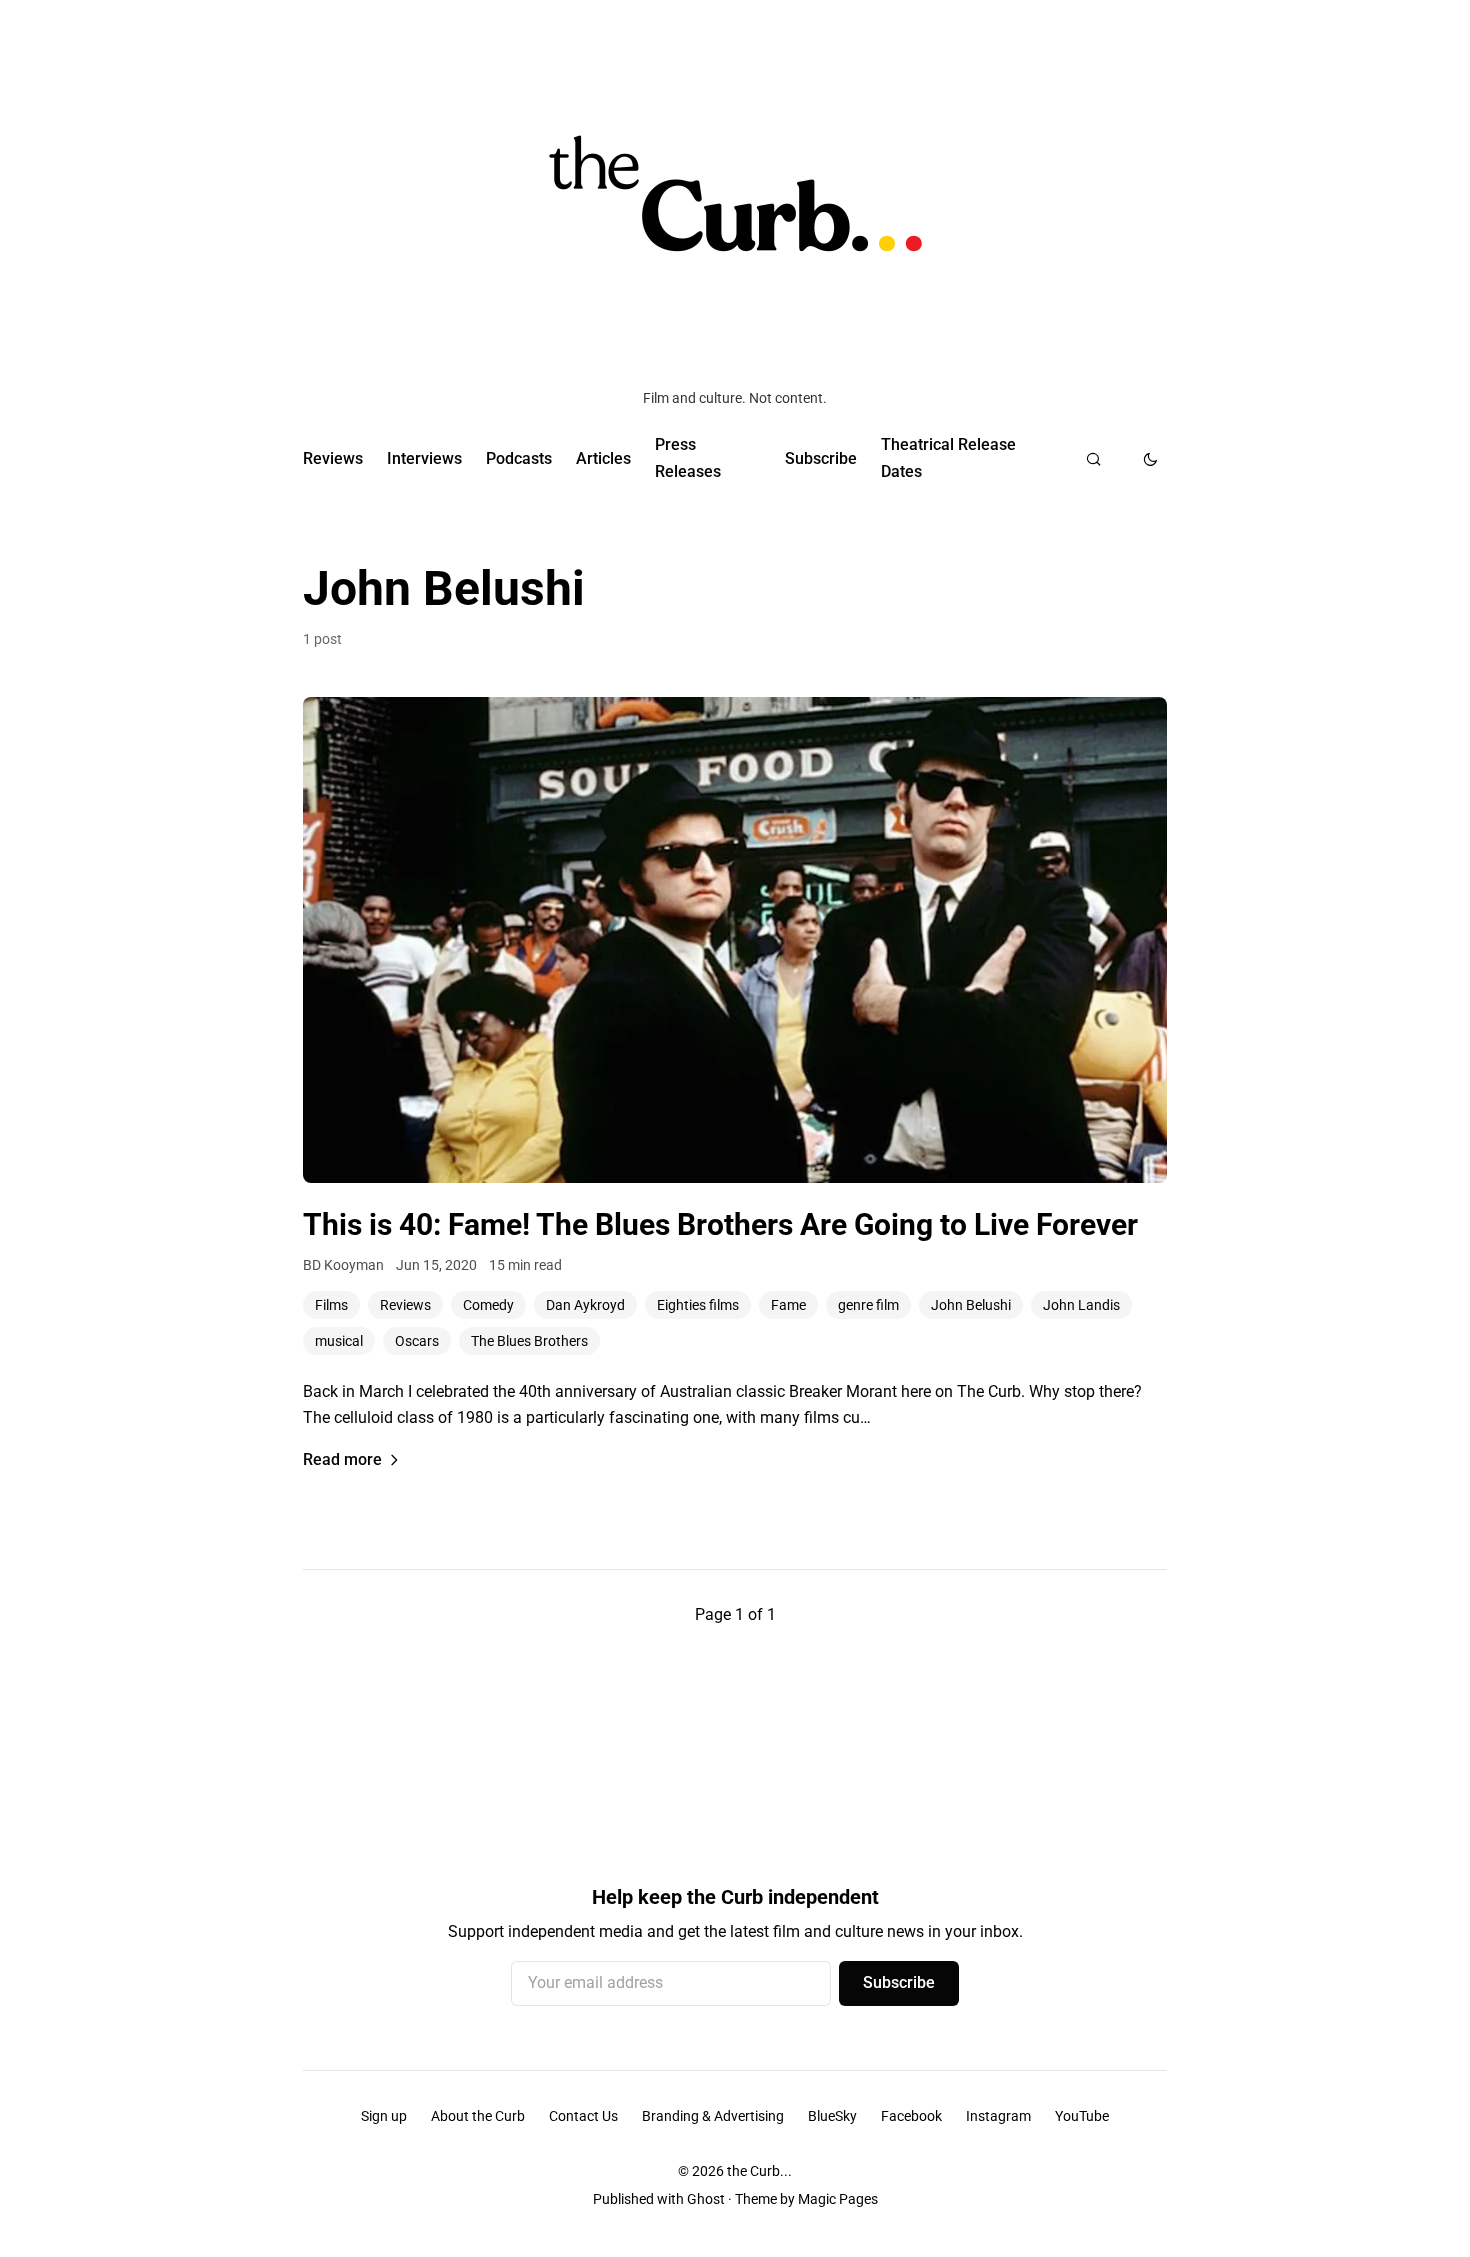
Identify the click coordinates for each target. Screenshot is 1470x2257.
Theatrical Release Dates (948, 457)
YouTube (1082, 2116)
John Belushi (971, 1305)
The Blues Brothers (529, 1341)
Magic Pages (838, 2199)
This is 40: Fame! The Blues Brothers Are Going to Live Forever (720, 1224)
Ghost (706, 2199)
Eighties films (698, 1305)
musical (339, 1341)
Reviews (333, 458)
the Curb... (759, 2171)
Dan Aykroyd (585, 1305)
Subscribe (821, 458)
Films (331, 1305)
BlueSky (832, 2116)
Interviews (424, 458)
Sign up (384, 2116)
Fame (788, 1305)
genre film (868, 1305)
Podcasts (519, 458)
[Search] (1093, 459)
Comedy (488, 1305)
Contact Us (583, 2116)
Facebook (911, 2116)
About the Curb (478, 2116)
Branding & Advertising (713, 2116)
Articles (603, 458)
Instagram (998, 2116)
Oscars (417, 1341)
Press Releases (688, 457)
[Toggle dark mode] (1150, 459)
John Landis (1081, 1305)
